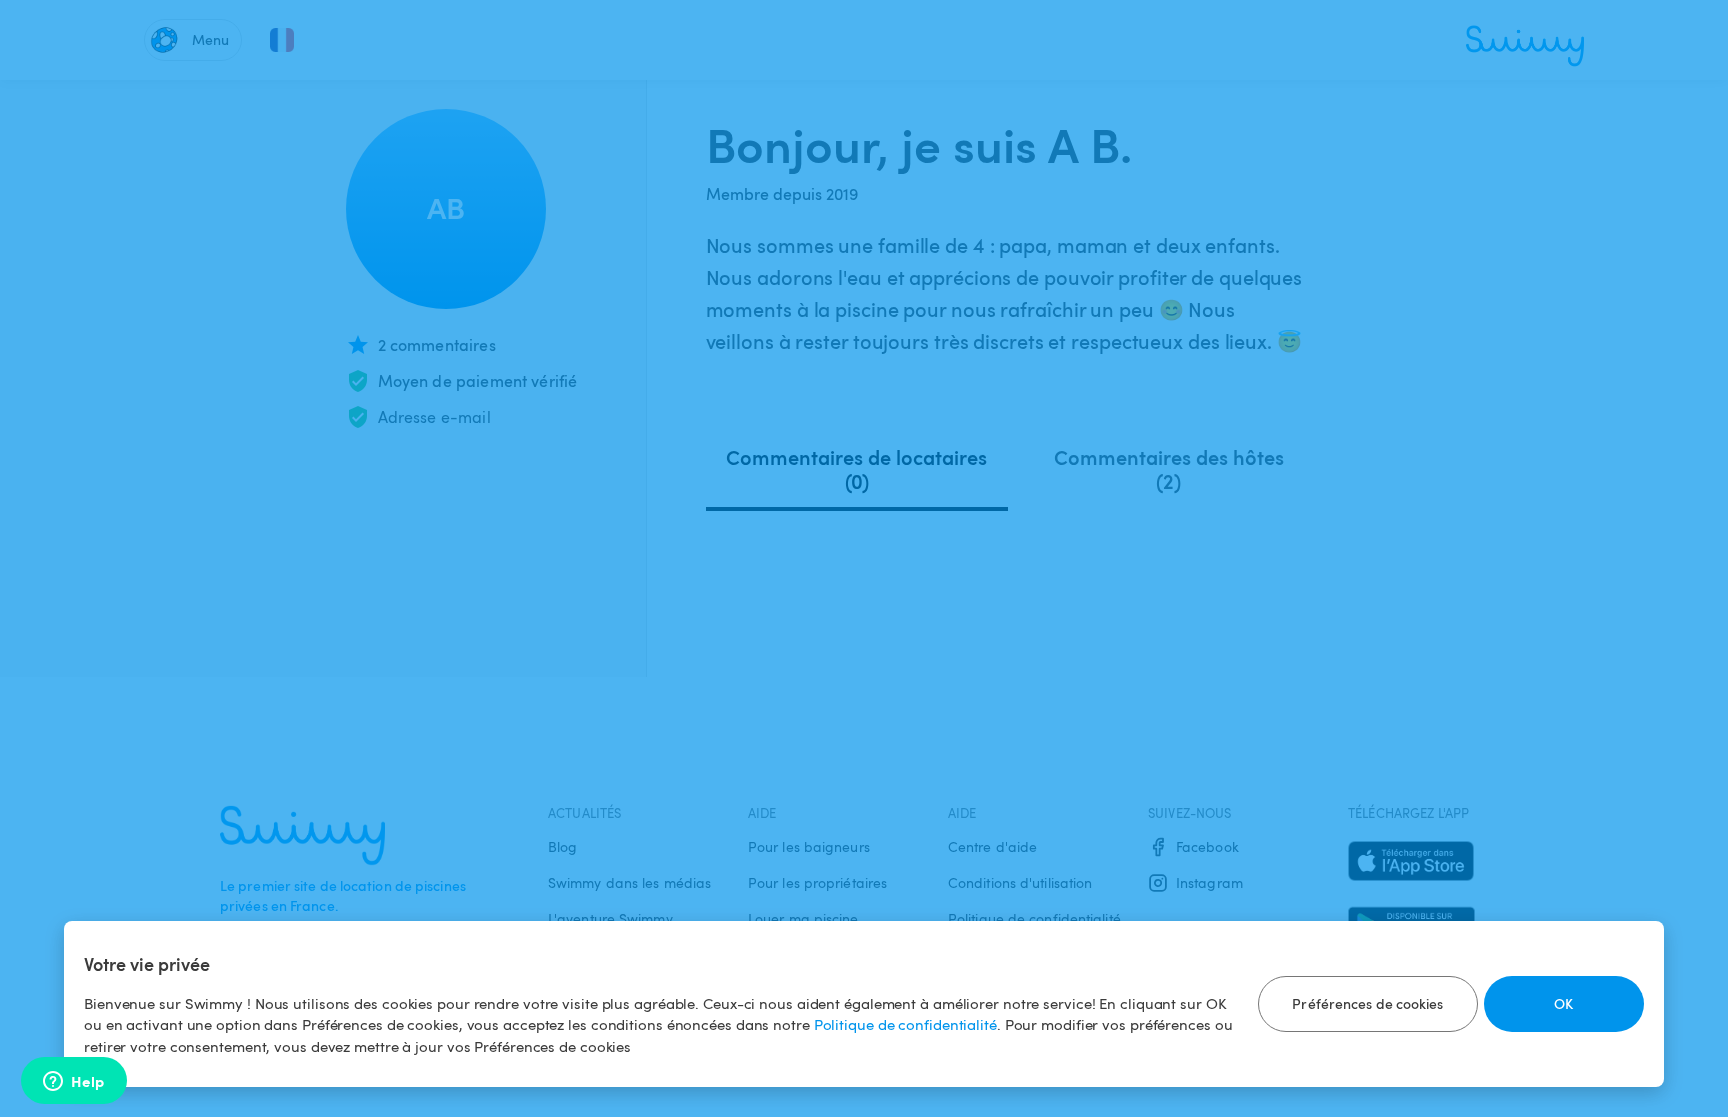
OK (1563, 1003)
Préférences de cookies (1367, 1003)
